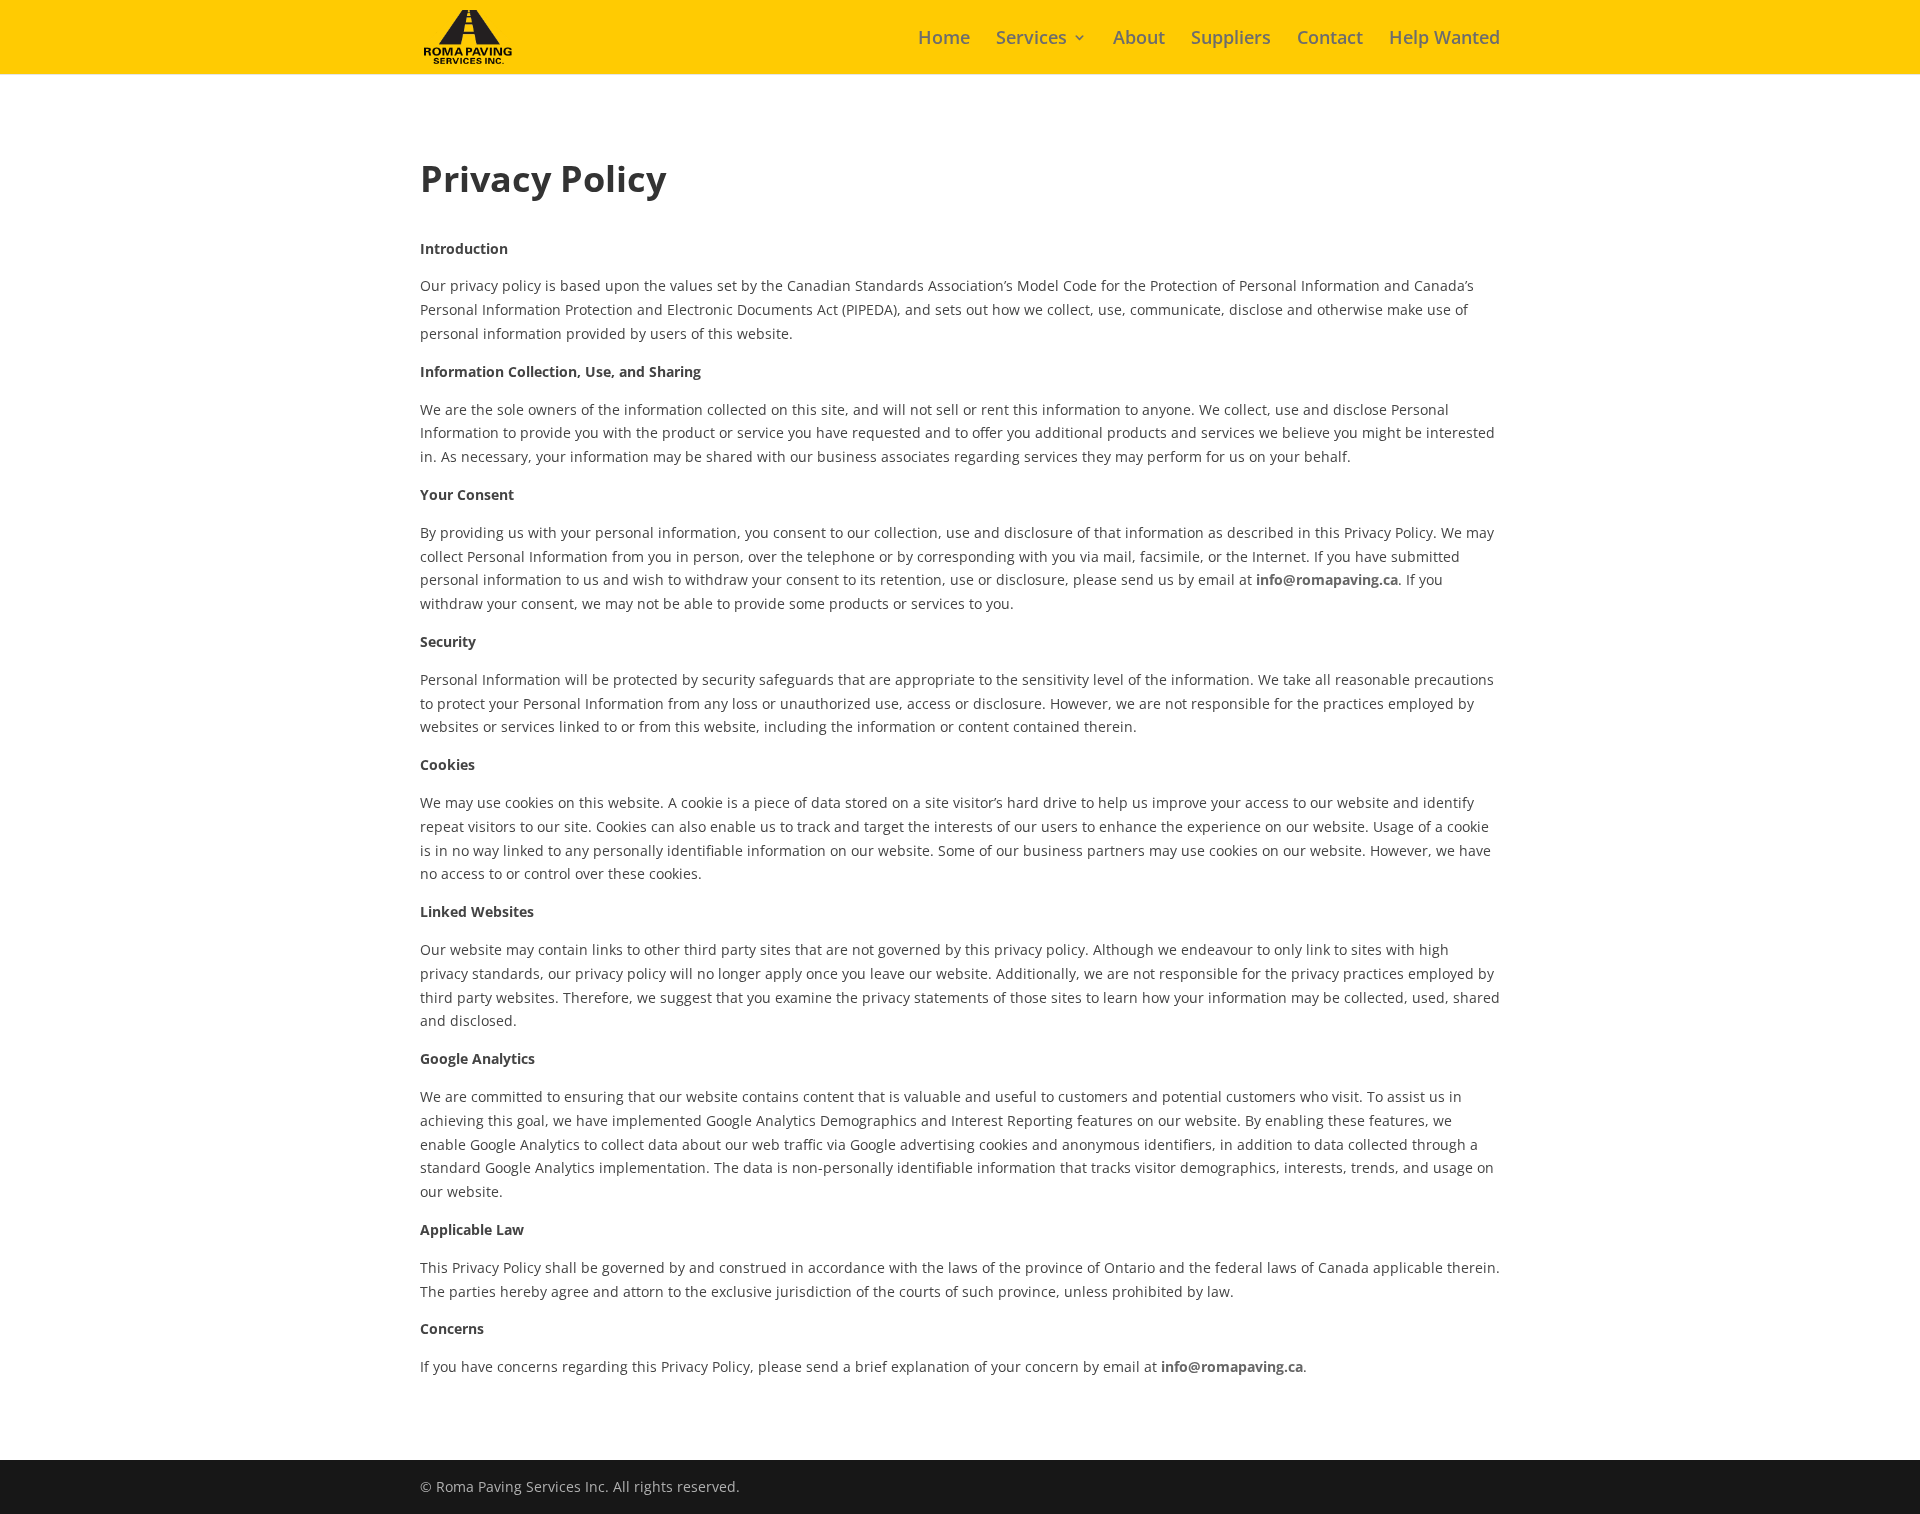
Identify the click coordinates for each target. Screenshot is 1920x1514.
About (1139, 39)
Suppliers (1231, 39)
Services (1031, 39)
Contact (1330, 39)
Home (944, 39)
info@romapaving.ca (1327, 579)
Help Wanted (1444, 39)
